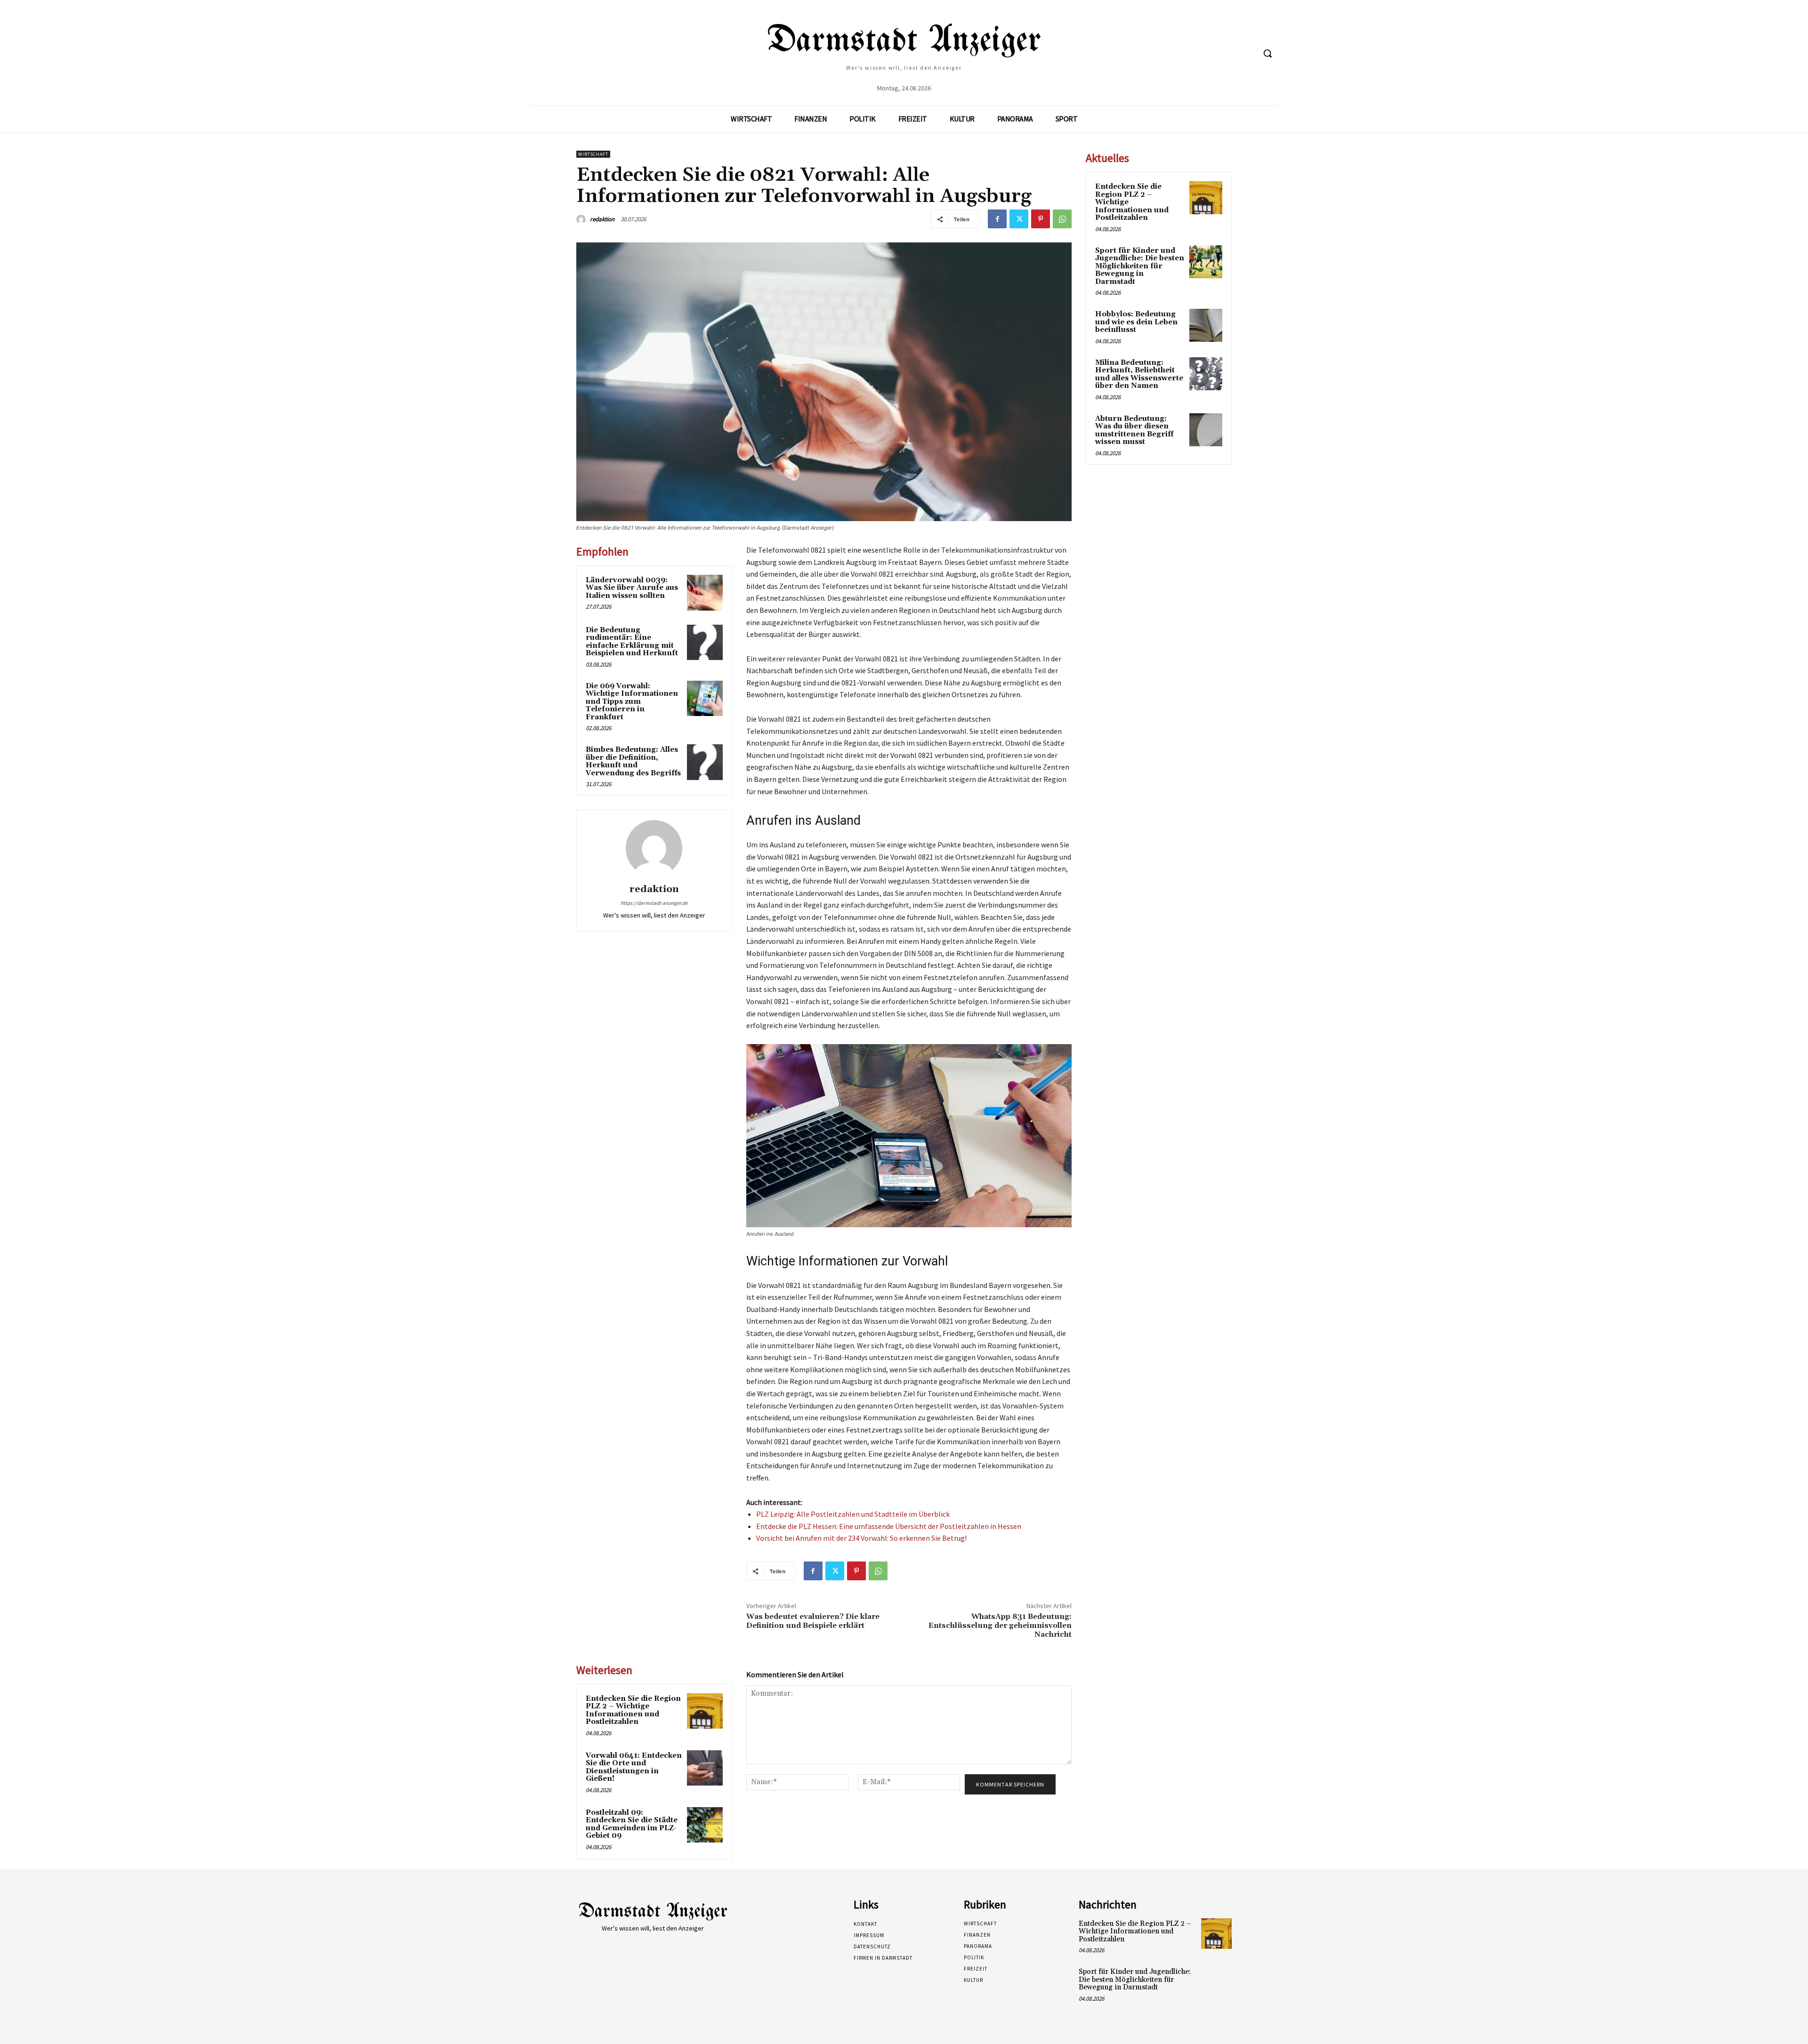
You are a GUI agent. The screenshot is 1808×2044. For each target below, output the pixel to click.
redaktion (602, 219)
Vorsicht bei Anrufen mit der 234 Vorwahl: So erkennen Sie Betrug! (861, 1538)
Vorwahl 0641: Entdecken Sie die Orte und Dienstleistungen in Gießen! (634, 1767)
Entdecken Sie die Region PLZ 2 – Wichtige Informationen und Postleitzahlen (633, 1710)
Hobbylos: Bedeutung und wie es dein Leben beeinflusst (1136, 322)
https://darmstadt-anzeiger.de (654, 903)
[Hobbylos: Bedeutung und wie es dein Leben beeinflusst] (1206, 325)
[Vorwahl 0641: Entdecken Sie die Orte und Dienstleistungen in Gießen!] (705, 1768)
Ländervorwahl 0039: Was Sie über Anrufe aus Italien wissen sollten (632, 588)
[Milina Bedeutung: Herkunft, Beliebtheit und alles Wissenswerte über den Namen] (1206, 374)
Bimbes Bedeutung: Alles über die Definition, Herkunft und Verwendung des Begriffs (633, 761)
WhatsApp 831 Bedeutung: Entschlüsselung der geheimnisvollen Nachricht (1000, 1626)
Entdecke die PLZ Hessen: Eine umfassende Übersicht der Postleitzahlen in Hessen (889, 1526)
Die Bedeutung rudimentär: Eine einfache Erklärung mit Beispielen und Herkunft (632, 642)
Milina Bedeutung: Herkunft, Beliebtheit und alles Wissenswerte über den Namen (1139, 374)
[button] (1267, 53)
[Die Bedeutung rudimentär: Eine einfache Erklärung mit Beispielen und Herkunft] (705, 643)
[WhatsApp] (1062, 219)
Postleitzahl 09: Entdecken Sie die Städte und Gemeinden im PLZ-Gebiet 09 (632, 1824)
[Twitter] (1019, 219)
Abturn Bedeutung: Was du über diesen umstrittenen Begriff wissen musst (1134, 431)
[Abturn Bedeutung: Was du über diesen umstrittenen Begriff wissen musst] (1206, 430)
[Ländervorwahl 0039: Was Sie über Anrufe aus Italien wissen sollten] (705, 593)
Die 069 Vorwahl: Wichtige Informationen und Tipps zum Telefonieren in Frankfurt (632, 702)
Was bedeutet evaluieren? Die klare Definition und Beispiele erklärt (813, 1621)
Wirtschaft (593, 154)
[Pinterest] (1041, 219)
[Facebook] (997, 219)
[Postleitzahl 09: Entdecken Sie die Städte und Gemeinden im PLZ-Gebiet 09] (705, 1825)
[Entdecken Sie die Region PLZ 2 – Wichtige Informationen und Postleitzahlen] (705, 1711)
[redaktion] (582, 219)
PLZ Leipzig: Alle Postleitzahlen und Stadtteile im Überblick (853, 1514)
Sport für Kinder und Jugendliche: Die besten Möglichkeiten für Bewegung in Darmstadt (1140, 266)
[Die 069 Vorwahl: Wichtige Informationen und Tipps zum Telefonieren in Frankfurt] (705, 699)
